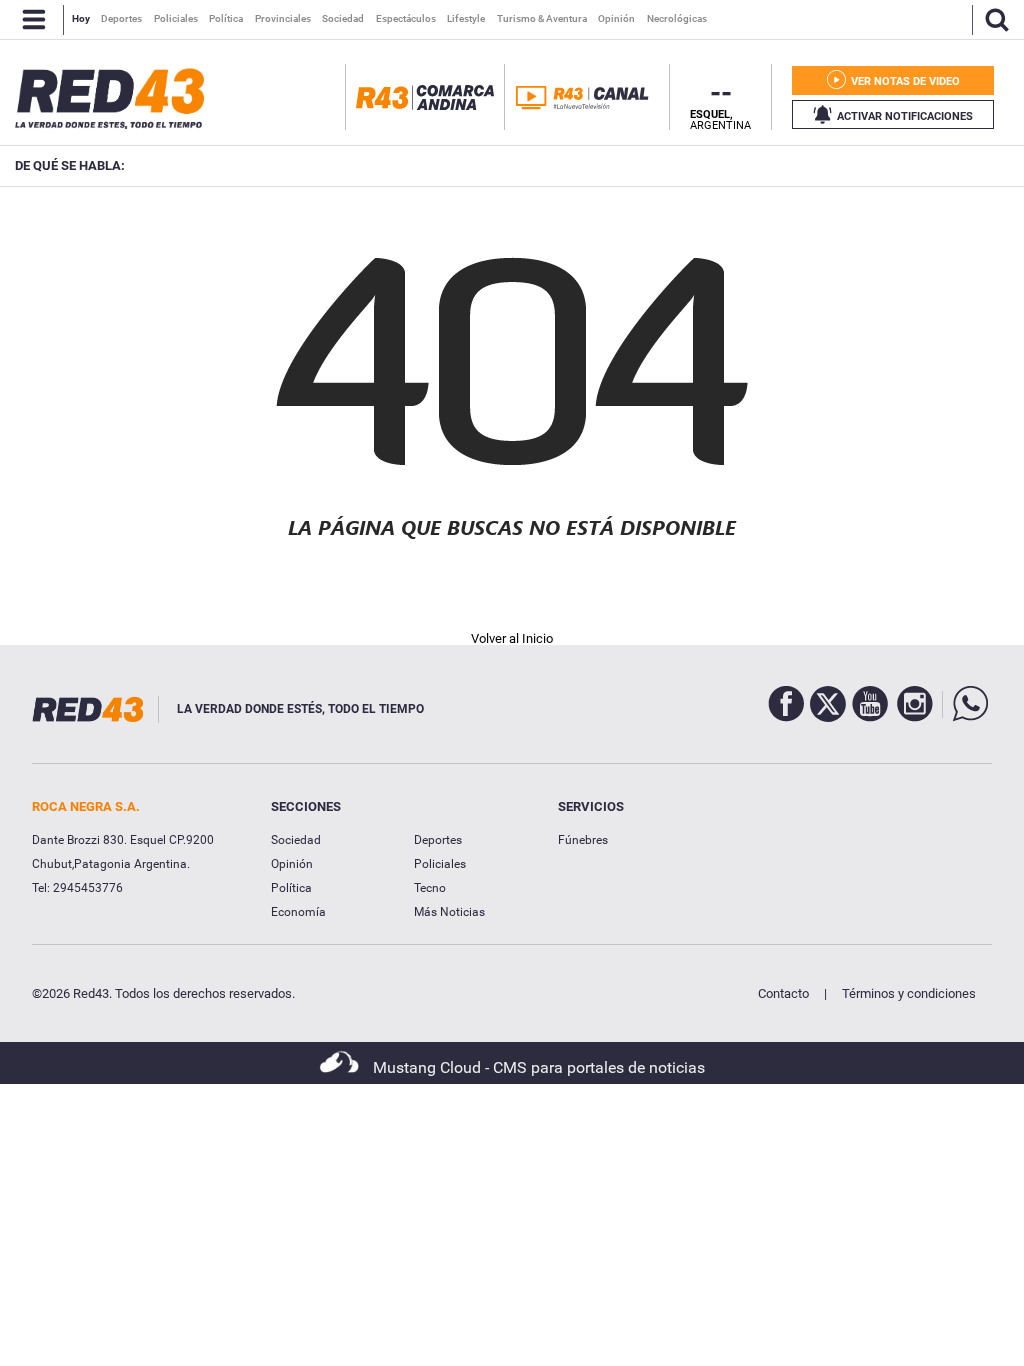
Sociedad (296, 840)
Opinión (292, 864)
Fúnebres (583, 840)
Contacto (783, 993)
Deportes (438, 840)
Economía (298, 912)
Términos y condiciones (909, 993)
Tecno (430, 888)
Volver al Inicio (512, 638)
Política (291, 888)
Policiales (440, 864)
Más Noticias (449, 912)
